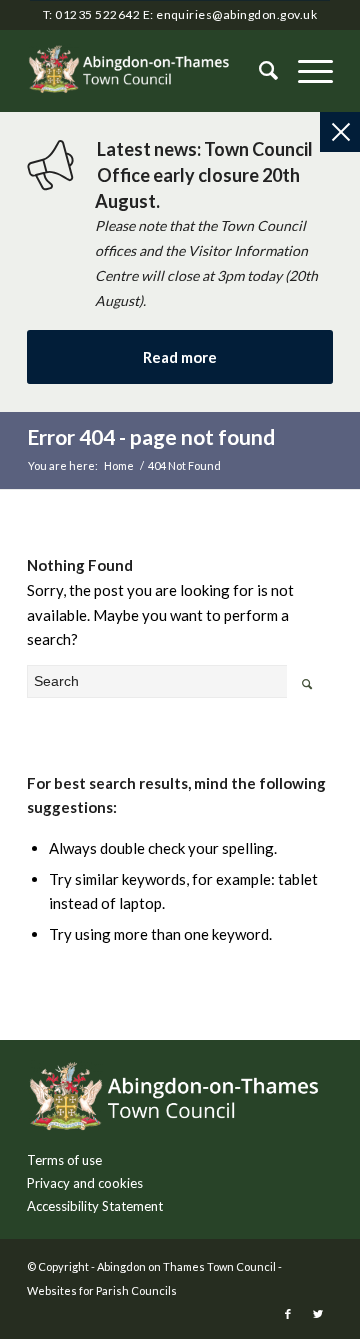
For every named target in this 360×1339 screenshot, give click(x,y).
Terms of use (64, 1160)
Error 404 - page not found (151, 436)
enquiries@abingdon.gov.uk (236, 14)
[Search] (258, 71)
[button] (305, 71)
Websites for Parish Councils (102, 1290)
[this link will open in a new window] (288, 1314)
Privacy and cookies (85, 1183)
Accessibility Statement (95, 1206)
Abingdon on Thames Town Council (186, 1266)
